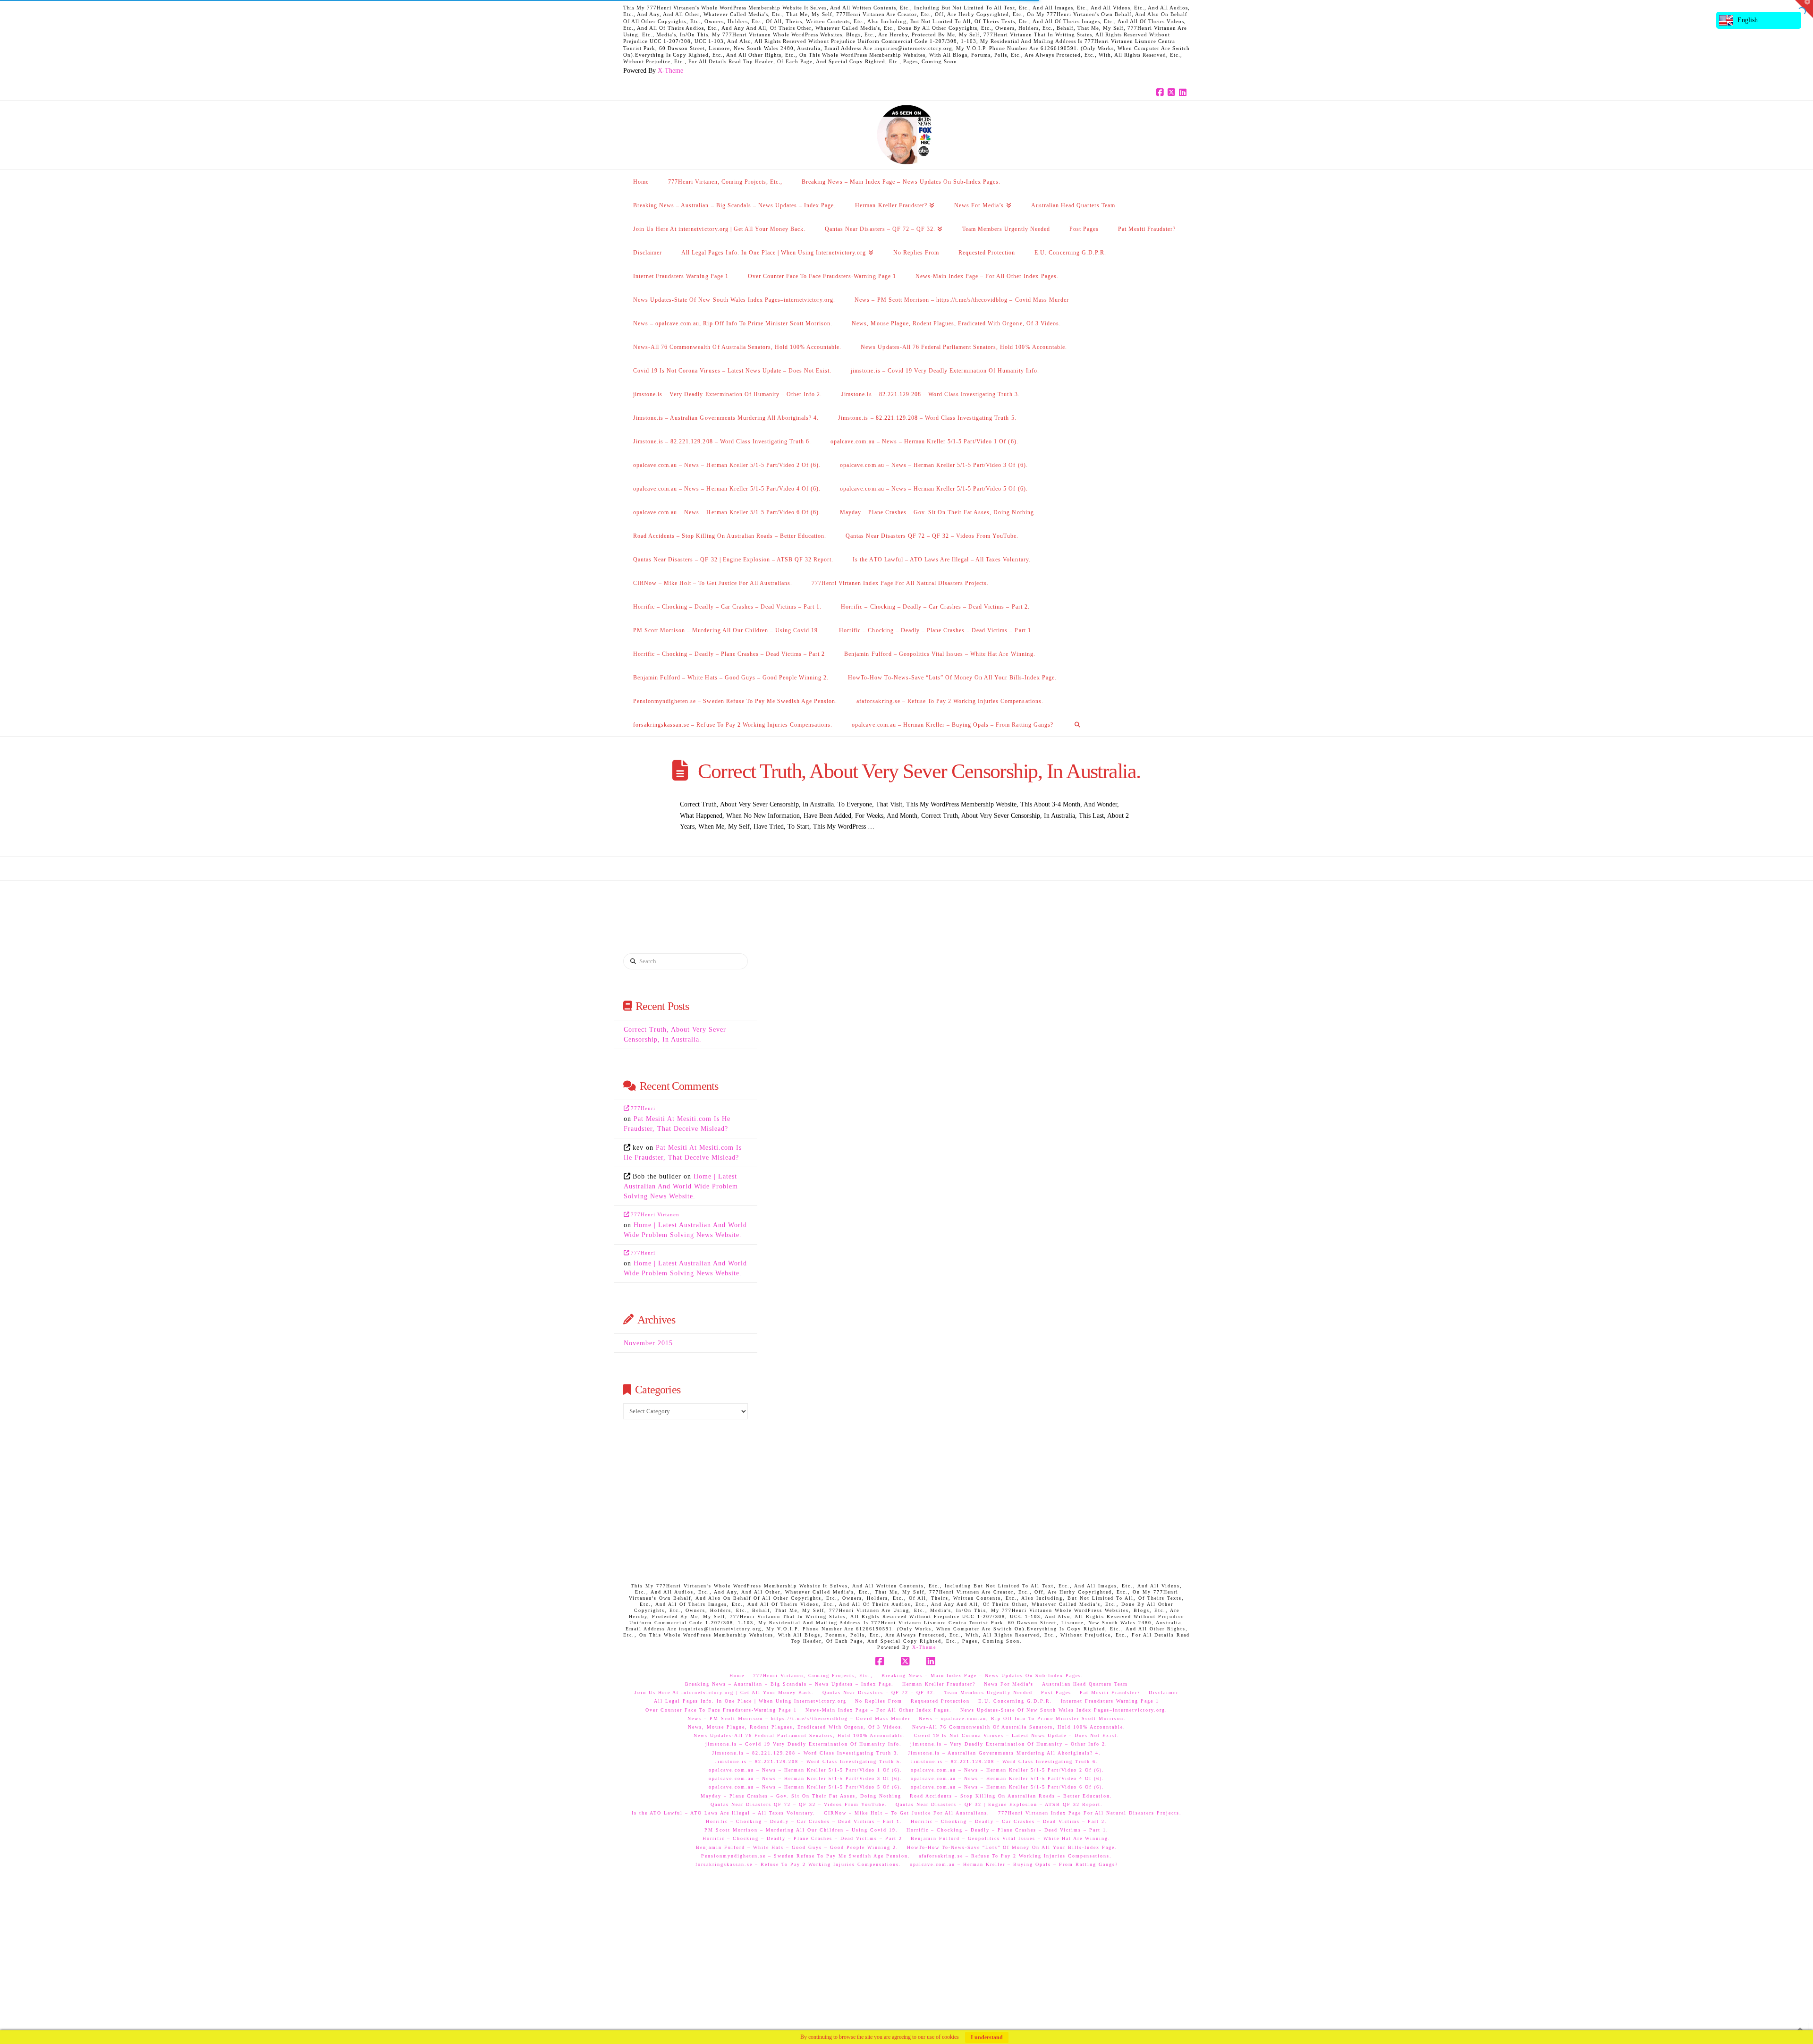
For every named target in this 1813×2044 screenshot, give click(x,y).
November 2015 (648, 1343)
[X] (1173, 93)
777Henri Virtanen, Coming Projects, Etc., (813, 1675)
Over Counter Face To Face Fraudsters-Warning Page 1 (721, 1710)
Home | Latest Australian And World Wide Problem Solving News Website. (681, 1186)
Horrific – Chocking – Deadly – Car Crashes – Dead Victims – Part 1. (804, 1821)
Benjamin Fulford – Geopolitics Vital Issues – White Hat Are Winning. (1011, 1838)
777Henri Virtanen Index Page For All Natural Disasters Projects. (1090, 1813)
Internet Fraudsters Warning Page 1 (1110, 1701)
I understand (987, 2037)
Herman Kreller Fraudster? (939, 1684)
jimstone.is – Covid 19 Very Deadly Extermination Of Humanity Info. (804, 1744)
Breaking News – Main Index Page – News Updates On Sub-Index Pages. (983, 1675)
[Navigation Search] (1077, 724)
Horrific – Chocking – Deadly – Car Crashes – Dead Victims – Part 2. (1009, 1821)
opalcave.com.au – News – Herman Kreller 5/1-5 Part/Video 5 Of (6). (805, 1787)
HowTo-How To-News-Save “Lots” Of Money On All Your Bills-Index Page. (1012, 1847)
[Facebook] (1161, 93)
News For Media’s (1009, 1684)
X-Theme (670, 71)
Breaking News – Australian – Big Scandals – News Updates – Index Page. (789, 1684)
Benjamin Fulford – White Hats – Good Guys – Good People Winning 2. (797, 1847)
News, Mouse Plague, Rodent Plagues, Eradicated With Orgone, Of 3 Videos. (796, 1727)
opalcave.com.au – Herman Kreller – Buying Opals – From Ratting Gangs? (1014, 1864)
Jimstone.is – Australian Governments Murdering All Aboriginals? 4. (1004, 1753)
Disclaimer (1164, 1692)
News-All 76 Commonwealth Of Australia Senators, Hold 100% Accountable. (1019, 1727)
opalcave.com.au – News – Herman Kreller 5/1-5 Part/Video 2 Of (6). (1008, 1770)
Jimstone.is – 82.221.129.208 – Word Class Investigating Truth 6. (1004, 1761)
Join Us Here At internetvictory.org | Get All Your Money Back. (724, 1692)
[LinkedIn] (1184, 93)
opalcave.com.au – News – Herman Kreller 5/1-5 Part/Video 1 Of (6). (805, 1770)
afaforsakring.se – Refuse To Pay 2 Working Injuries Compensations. (1015, 1856)
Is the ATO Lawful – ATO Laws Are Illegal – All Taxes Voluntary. (724, 1813)
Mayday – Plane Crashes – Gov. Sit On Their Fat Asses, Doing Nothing (801, 1796)
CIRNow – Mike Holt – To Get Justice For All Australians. (907, 1813)
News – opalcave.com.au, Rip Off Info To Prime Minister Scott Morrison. (1022, 1718)
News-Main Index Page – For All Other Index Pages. (879, 1710)
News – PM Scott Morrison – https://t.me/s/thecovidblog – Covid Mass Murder (799, 1718)
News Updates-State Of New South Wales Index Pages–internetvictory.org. (1064, 1710)
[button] (1804, 9)
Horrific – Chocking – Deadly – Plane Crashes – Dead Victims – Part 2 (802, 1838)
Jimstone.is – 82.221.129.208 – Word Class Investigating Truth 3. (806, 1753)
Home (737, 1675)
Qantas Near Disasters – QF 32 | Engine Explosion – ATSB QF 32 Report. (999, 1804)
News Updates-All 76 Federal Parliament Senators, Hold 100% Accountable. (800, 1735)
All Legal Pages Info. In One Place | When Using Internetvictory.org (750, 1701)
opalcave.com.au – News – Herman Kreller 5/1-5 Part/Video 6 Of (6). (1008, 1787)
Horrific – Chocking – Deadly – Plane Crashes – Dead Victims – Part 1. (1008, 1830)
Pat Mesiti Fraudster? (1110, 1692)
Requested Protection (940, 1701)
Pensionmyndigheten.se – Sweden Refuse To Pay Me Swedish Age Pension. (806, 1856)
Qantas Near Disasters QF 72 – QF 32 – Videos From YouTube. (799, 1804)
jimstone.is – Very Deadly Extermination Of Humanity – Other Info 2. (1009, 1744)
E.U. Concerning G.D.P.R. (1015, 1701)
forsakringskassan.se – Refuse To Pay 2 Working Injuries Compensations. (798, 1864)
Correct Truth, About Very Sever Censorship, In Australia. (919, 771)
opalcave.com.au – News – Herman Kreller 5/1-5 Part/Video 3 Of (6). (805, 1778)
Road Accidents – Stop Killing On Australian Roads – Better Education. (1011, 1796)
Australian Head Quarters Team (1085, 1684)
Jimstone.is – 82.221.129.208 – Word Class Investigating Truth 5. (809, 1761)
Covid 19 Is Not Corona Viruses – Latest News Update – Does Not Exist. (1017, 1735)
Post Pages (1056, 1692)
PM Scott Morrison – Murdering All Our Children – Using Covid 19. (801, 1830)
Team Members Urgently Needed (988, 1692)
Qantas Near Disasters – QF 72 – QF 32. (879, 1692)
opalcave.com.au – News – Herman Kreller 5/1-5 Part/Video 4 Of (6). (1008, 1778)
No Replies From (879, 1701)
